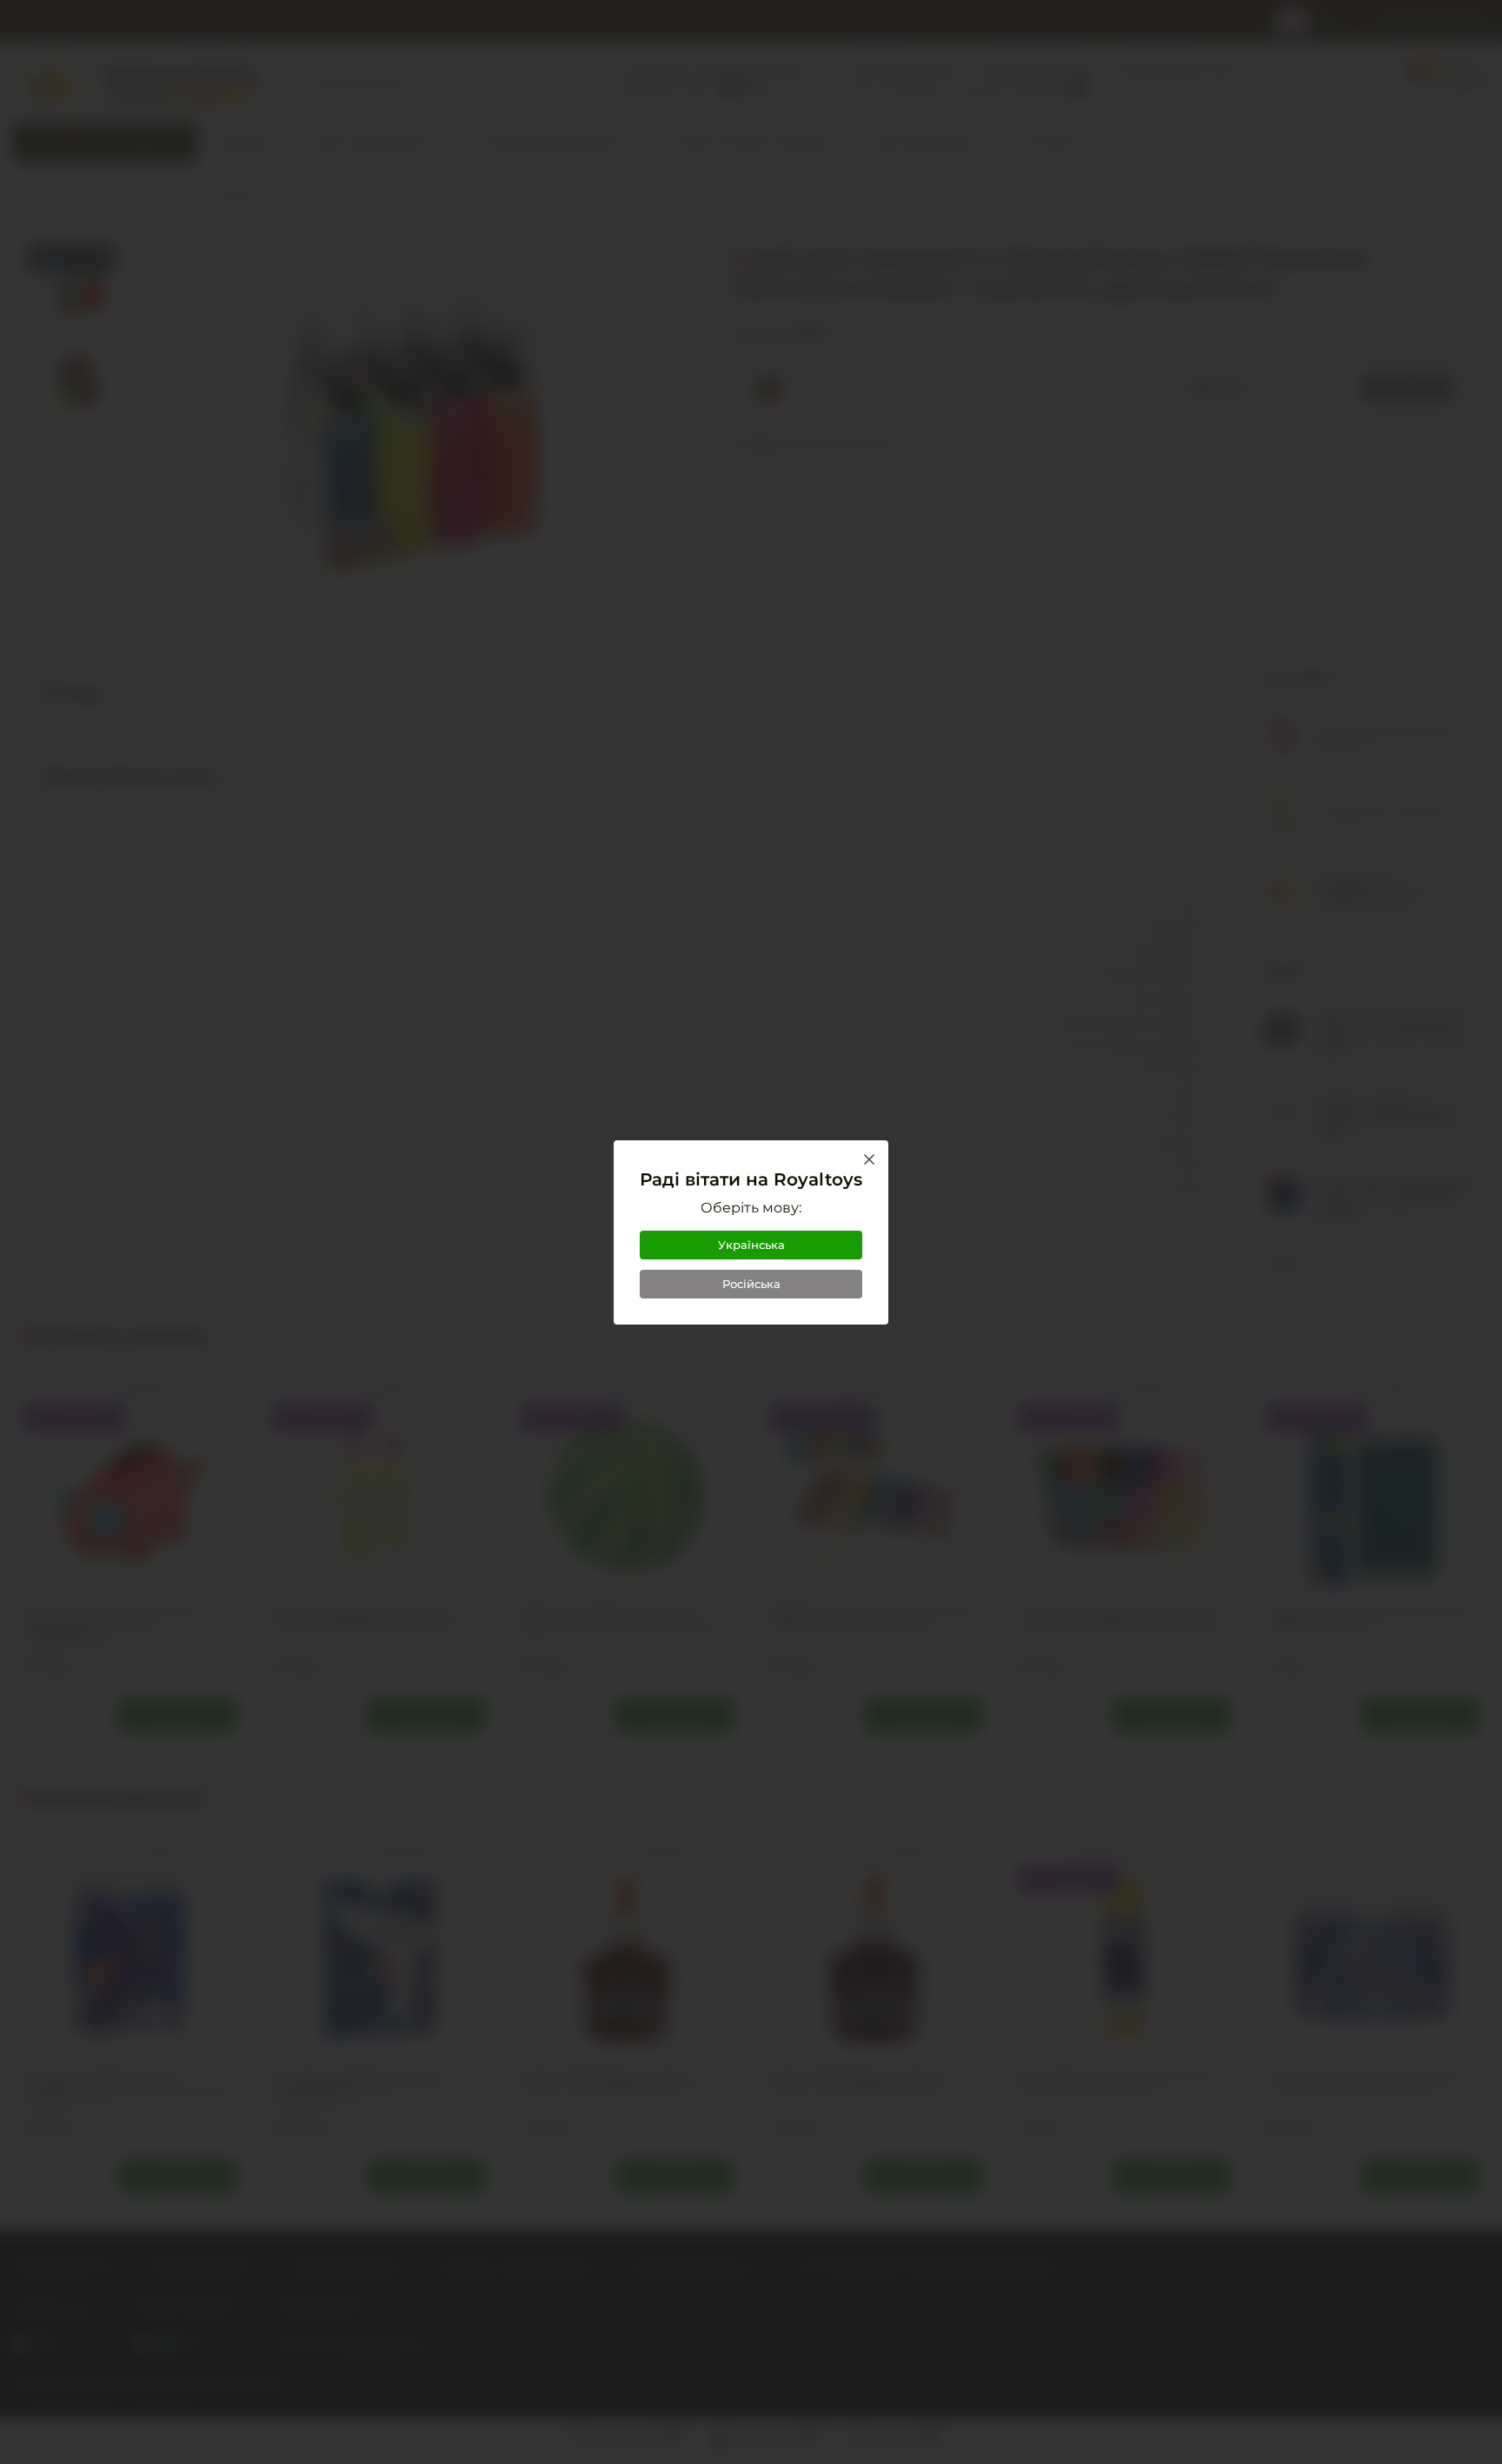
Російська (751, 1284)
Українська (751, 1245)
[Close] (869, 1159)
